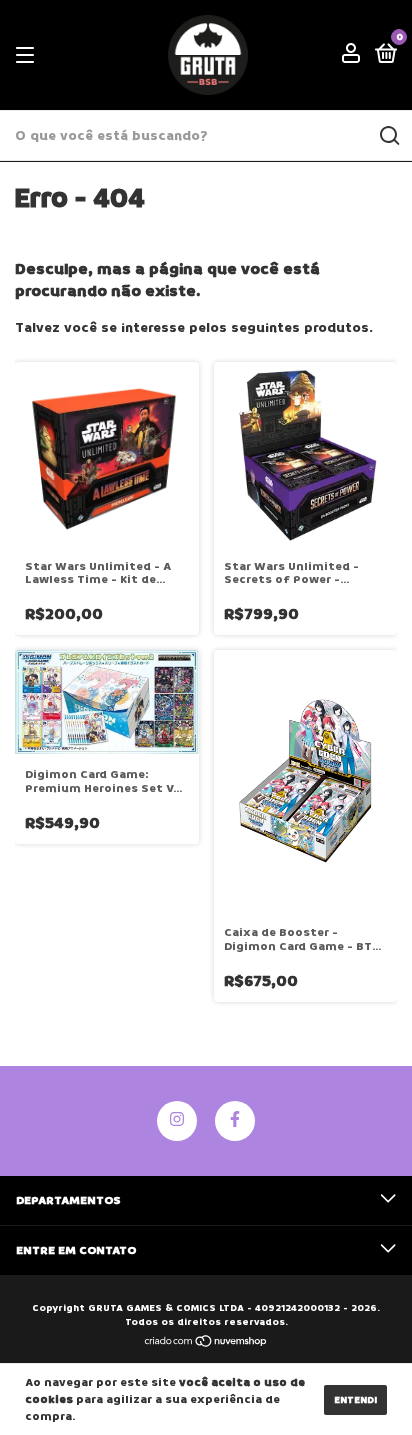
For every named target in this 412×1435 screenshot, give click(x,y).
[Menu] (28, 55)
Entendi (355, 1400)
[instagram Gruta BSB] (177, 1121)
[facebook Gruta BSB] (235, 1121)
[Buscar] (388, 136)
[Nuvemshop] (206, 1343)
